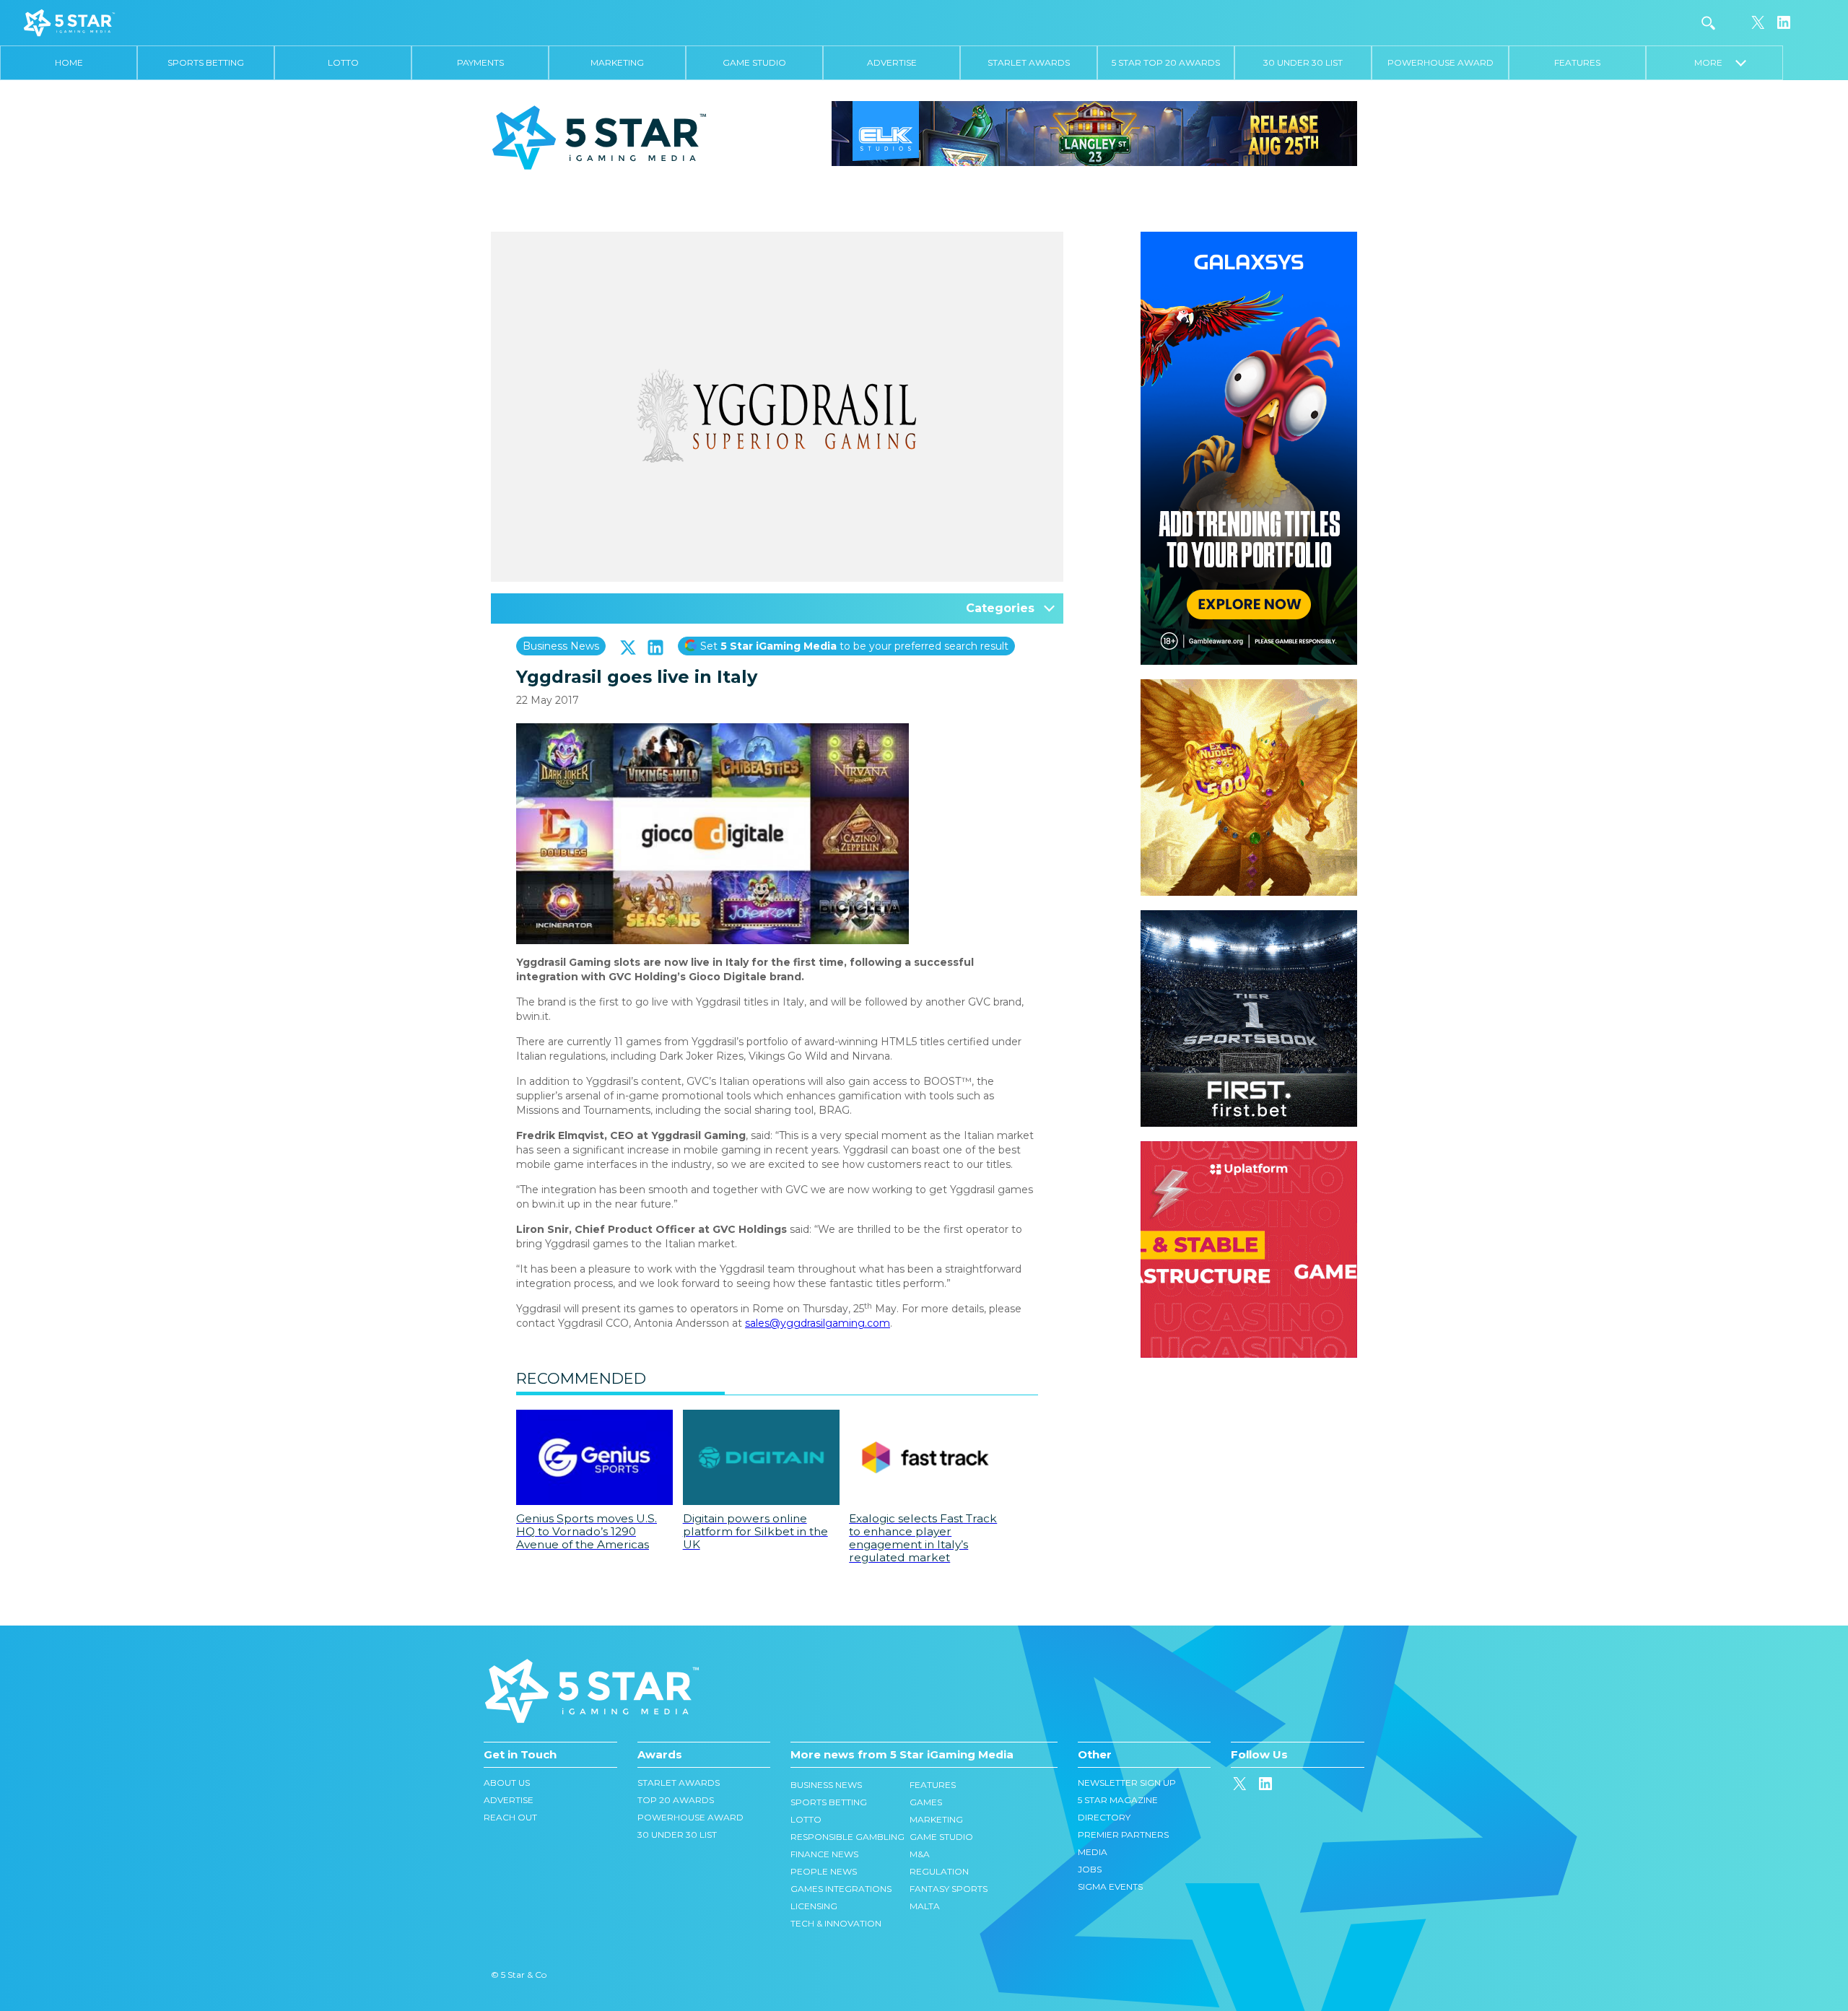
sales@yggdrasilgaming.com (818, 1323)
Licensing (814, 1906)
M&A (920, 1854)
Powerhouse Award (1441, 62)
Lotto (343, 62)
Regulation (939, 1871)
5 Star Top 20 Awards (1166, 62)
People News (824, 1871)
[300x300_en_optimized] (1249, 1148)
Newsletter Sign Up (1127, 1783)
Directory (1104, 1817)
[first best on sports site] (1249, 917)
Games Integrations (841, 1889)
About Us (507, 1783)
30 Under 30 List (1303, 62)
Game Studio (754, 62)
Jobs (1090, 1869)
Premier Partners (1123, 1835)
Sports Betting (206, 62)
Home (69, 62)
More (1715, 62)
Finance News (824, 1854)
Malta (925, 1906)
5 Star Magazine (1118, 1800)
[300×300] (1249, 686)
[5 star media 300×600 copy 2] (1249, 239)
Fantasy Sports (949, 1889)
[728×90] (1094, 133)
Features (1577, 62)
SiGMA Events (1110, 1886)
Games (926, 1802)
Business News (561, 646)
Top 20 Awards (676, 1800)
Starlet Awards (1029, 62)
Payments (480, 62)
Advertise (892, 62)
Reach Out (510, 1817)
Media (1093, 1852)
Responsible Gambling (847, 1837)
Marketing (617, 62)
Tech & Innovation (836, 1923)
